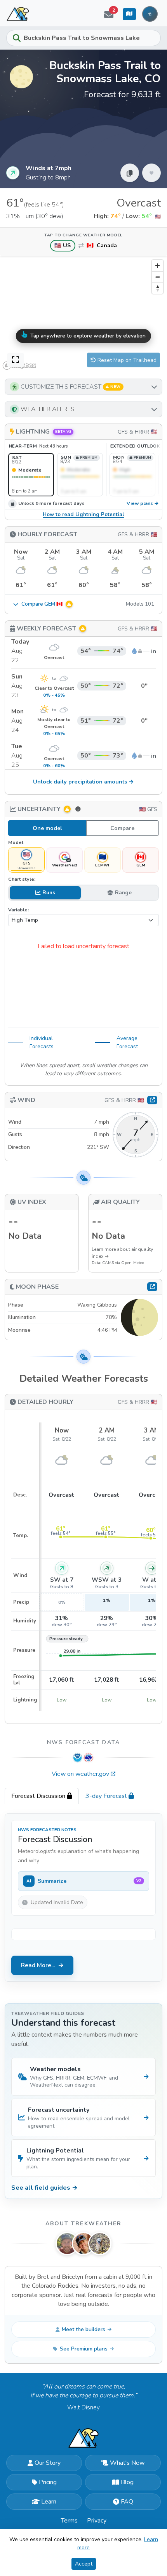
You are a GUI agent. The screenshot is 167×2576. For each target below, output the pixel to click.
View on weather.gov (80, 1774)
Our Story (48, 2463)
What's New (127, 2463)
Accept (84, 2564)
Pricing (48, 2482)
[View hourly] (152, 1100)
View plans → (143, 504)
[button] (83, 387)
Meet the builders (83, 2329)
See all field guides (44, 2188)
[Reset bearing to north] (157, 288)
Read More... (38, 1965)
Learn (49, 2502)
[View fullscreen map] (16, 360)
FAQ (127, 2502)
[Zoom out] (157, 277)
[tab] (42, 1796)
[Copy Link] (130, 173)
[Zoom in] (157, 266)
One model (47, 828)
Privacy (97, 2521)
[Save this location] (151, 173)
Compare (122, 828)
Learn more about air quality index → (122, 1253)
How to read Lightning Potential (83, 515)
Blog (127, 2482)
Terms (69, 2521)
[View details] (152, 1286)
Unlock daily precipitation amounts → (83, 782)
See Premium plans (84, 2349)
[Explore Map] (129, 14)
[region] (83, 314)
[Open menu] (150, 14)
